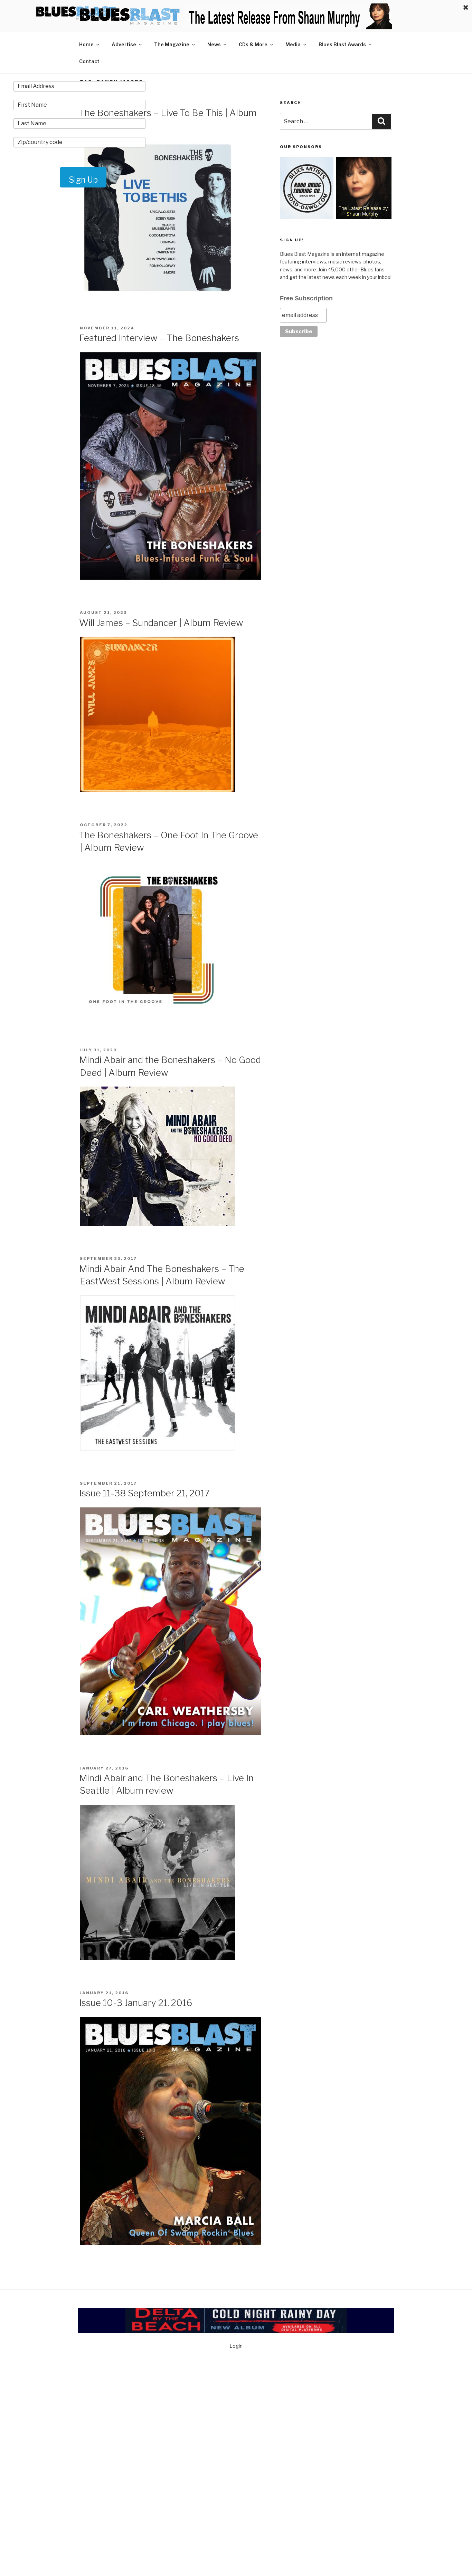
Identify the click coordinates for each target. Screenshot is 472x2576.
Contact (89, 61)
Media (293, 44)
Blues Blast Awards (342, 44)
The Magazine (172, 44)
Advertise (124, 44)
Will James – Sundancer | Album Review (161, 623)
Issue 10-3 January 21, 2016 (136, 2003)
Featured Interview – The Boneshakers (159, 338)
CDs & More (253, 44)
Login (236, 2346)
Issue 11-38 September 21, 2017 (144, 1493)
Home (86, 44)
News (214, 44)
